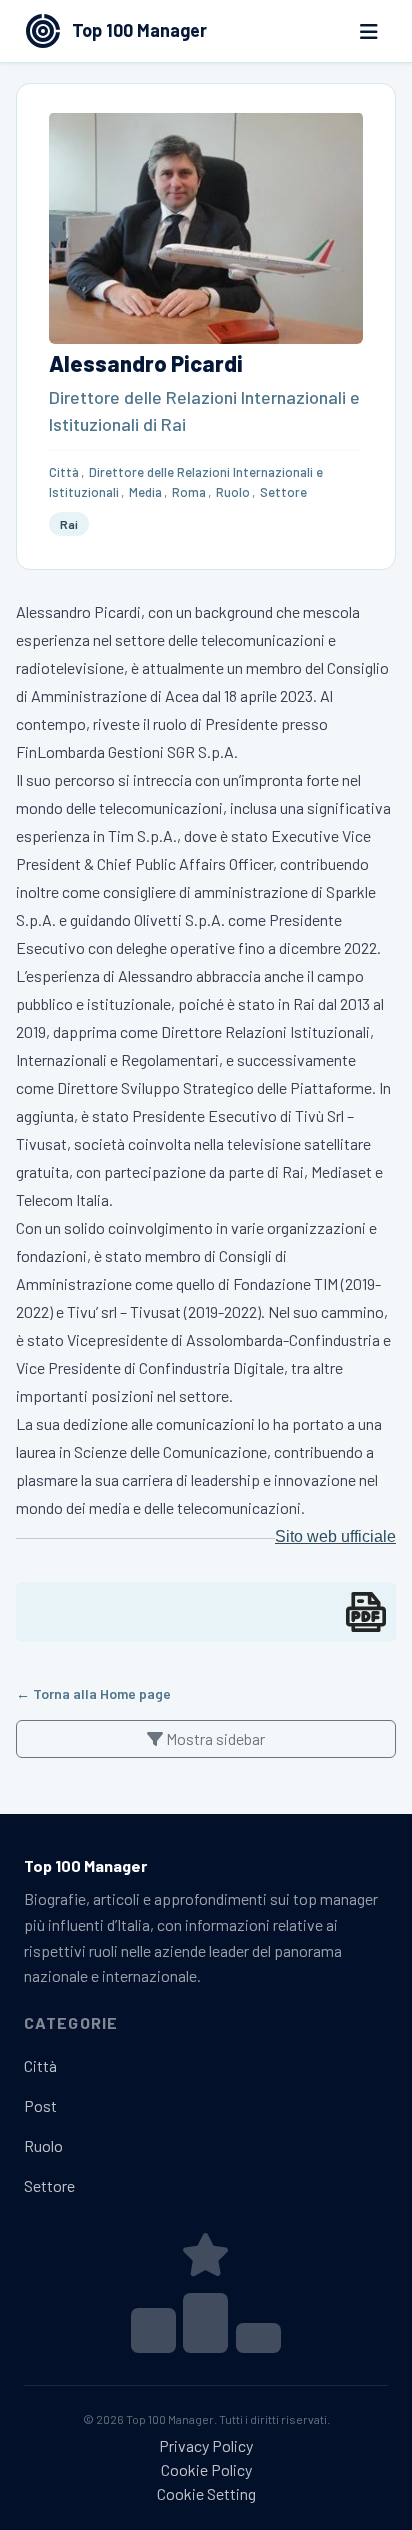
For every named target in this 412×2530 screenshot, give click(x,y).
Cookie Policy (206, 2469)
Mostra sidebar (214, 1738)
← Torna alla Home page (93, 1693)
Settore (283, 492)
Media (145, 492)
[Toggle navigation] (369, 31)
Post (40, 2105)
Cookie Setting (206, 2493)
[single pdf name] (366, 1612)
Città (64, 472)
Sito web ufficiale (335, 1536)
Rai (69, 524)
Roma (189, 492)
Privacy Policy (206, 2445)
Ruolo (233, 492)
